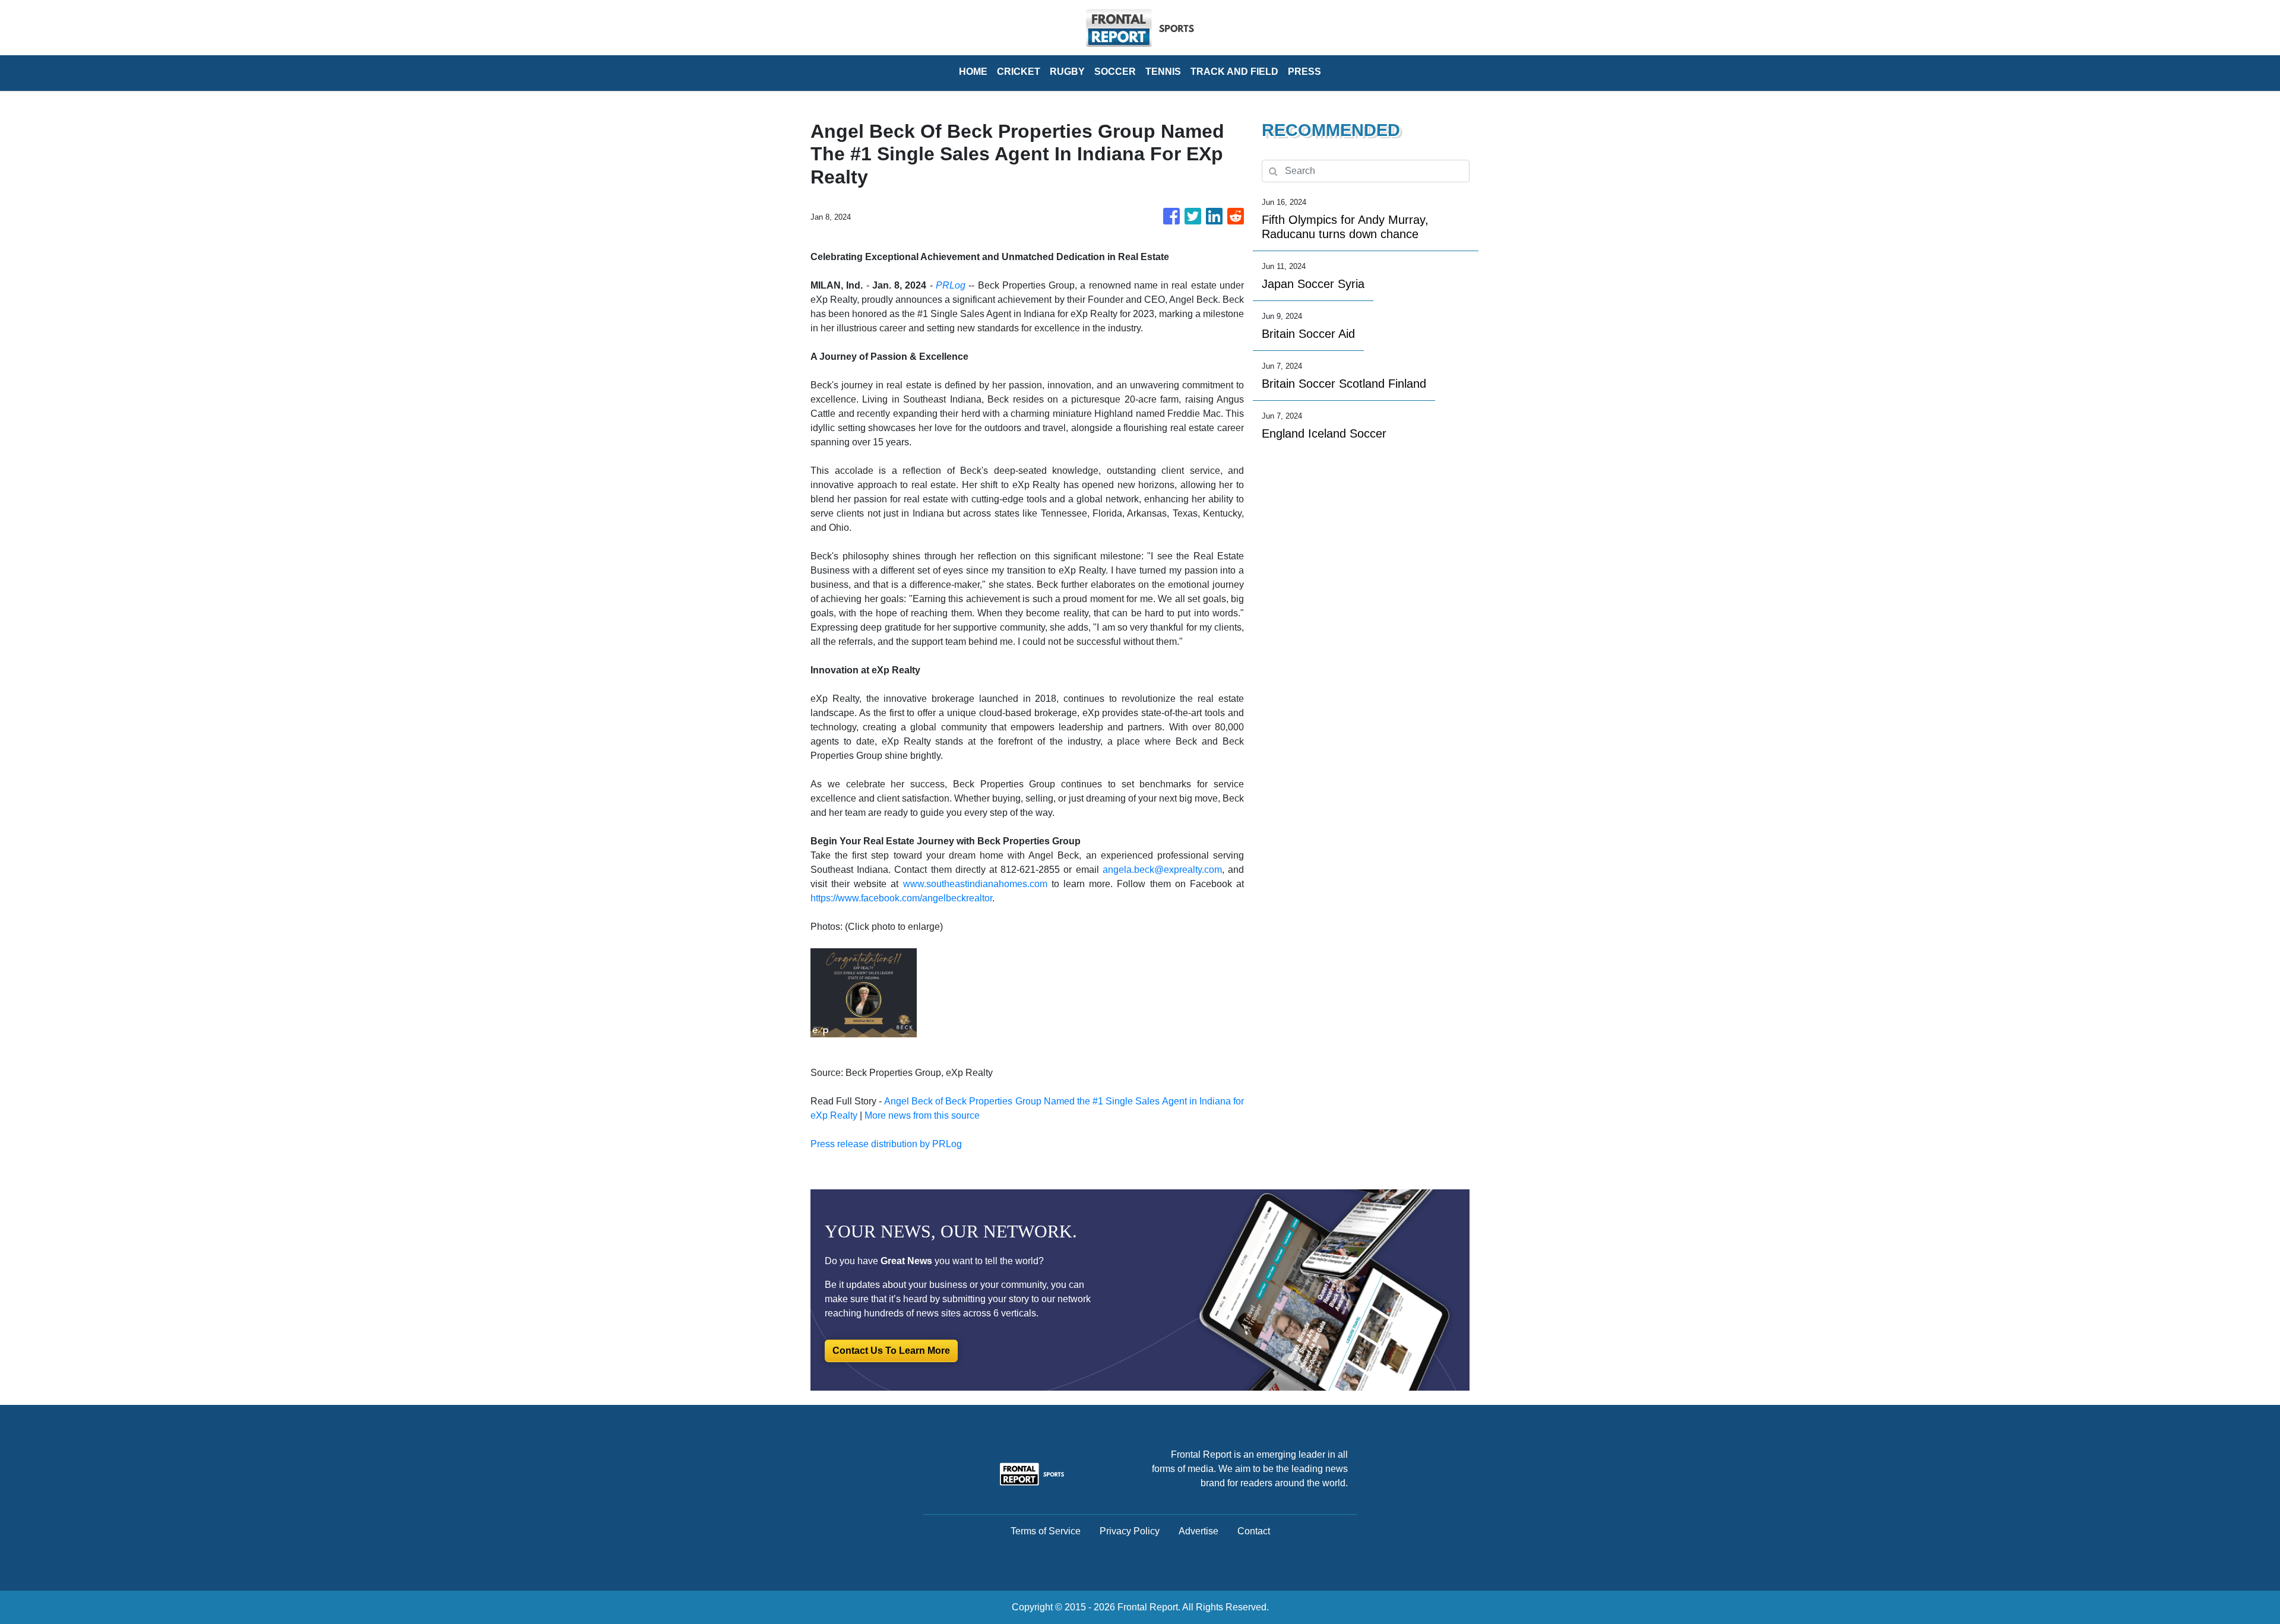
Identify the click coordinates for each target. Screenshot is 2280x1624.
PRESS (1304, 72)
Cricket (1019, 72)
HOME (973, 72)
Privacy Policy (1130, 1531)
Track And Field (1234, 72)
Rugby (1067, 72)
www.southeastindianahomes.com (975, 884)
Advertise (1198, 1531)
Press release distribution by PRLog (886, 1144)
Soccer (1115, 72)
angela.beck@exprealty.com (1162, 870)
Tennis (1163, 72)
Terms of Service (1046, 1531)
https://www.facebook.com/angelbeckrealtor (901, 898)
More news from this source (922, 1115)
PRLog (951, 285)
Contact (1254, 1531)
